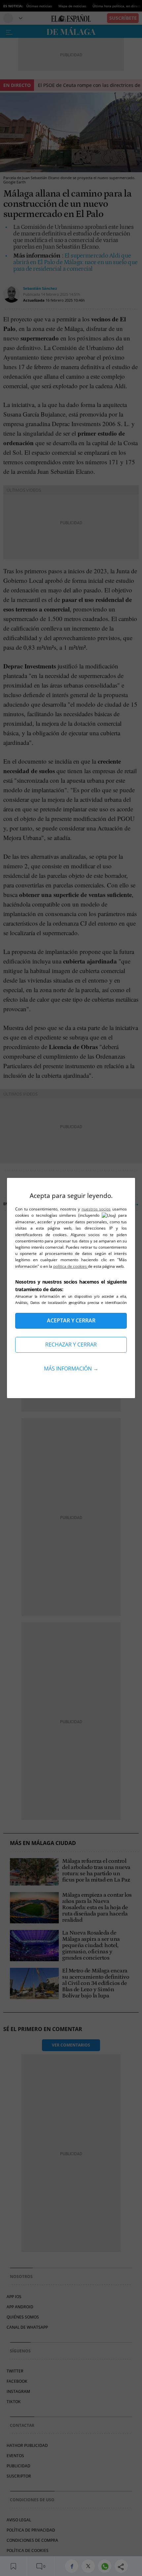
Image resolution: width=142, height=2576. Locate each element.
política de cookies (71, 1266)
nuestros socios (96, 1209)
